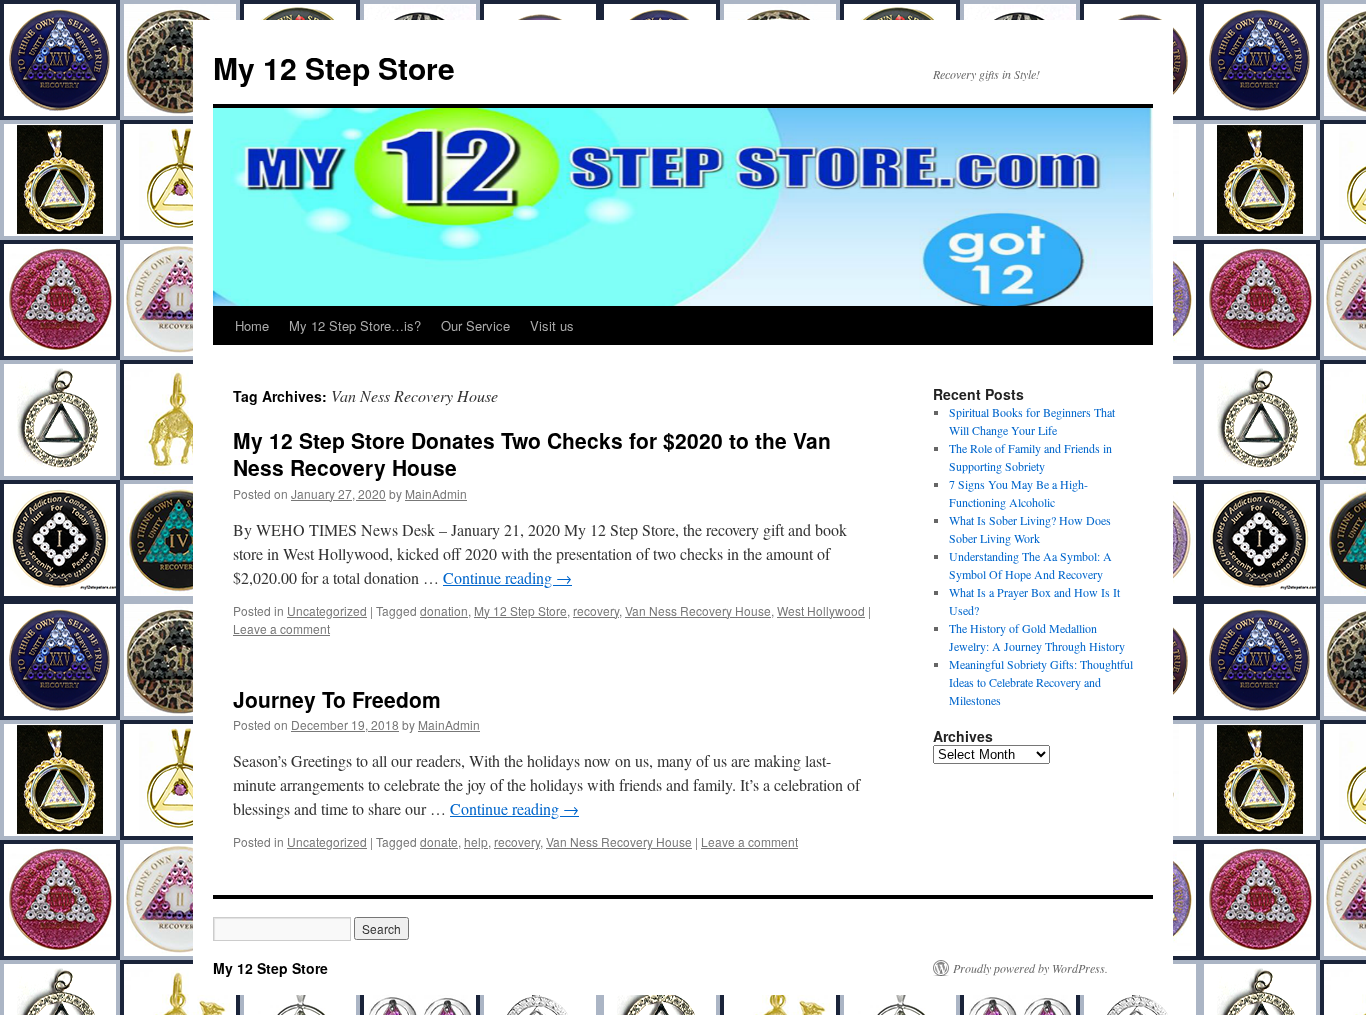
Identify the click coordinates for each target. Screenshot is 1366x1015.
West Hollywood (821, 610)
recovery (596, 610)
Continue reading (507, 577)
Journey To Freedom (337, 699)
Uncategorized (327, 610)
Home (252, 325)
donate (439, 841)
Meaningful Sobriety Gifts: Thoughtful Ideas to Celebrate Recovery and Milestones (1041, 682)
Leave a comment (281, 628)
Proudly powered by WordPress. (1030, 968)
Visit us (552, 325)
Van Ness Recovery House (698, 610)
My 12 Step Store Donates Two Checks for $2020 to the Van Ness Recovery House (532, 453)
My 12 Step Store (334, 67)
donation (444, 610)
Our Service (475, 325)
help (476, 841)
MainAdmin (436, 493)
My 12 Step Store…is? (355, 325)
